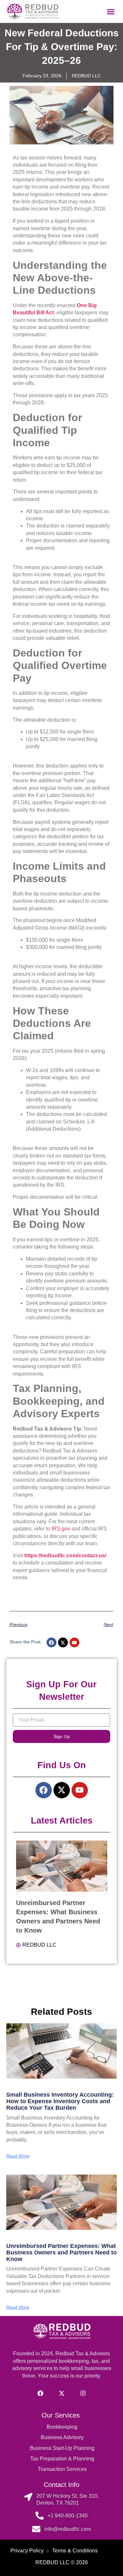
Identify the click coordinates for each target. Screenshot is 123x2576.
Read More (18, 2156)
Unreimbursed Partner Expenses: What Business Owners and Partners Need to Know (61, 2252)
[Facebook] (51, 1642)
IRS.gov (61, 1529)
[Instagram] (83, 2393)
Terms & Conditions (75, 2551)
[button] (111, 11)
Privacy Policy (27, 2551)
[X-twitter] (63, 1642)
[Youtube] (74, 1642)
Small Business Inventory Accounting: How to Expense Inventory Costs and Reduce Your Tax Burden (60, 2101)
